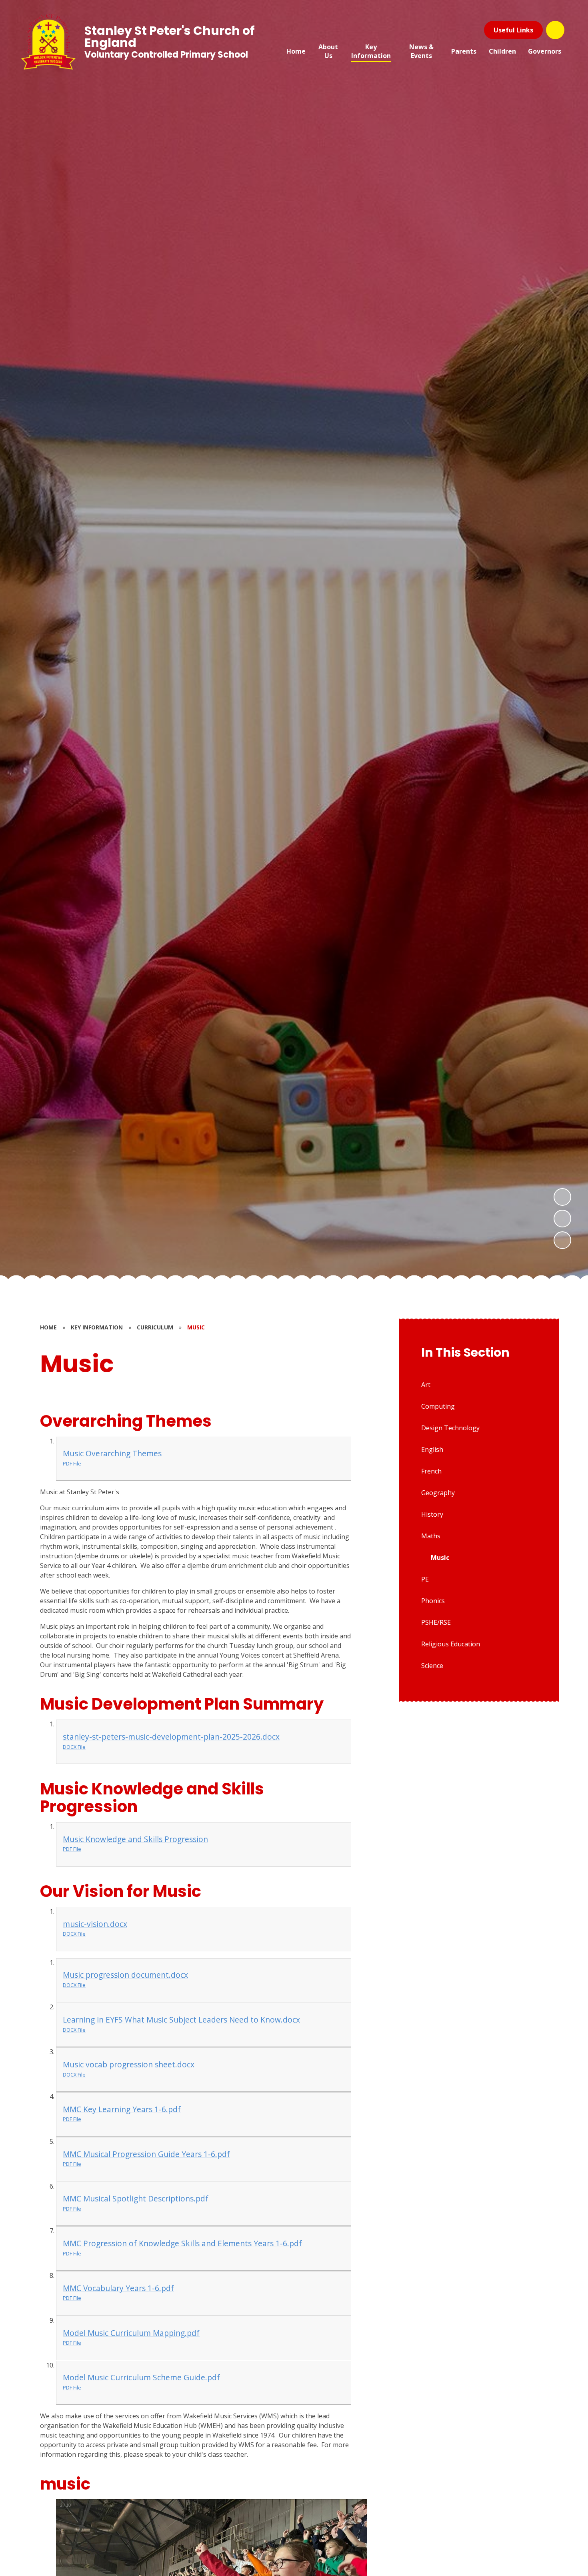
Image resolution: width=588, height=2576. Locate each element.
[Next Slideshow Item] (562, 1197)
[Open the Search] (555, 30)
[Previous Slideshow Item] (562, 1219)
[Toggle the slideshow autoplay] (562, 1240)
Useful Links (513, 30)
